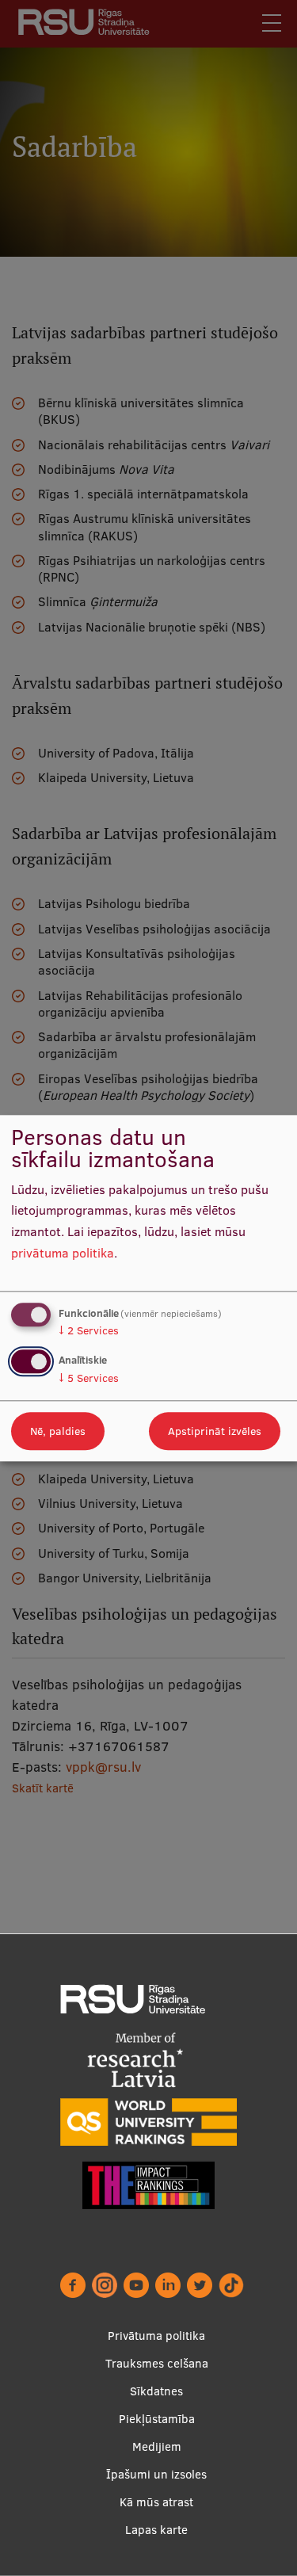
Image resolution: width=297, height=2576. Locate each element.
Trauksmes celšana (157, 2363)
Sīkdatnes (156, 2391)
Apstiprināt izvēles (215, 1431)
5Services (89, 1378)
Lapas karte (156, 2530)
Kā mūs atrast (156, 2502)
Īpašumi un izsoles (156, 2474)
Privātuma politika (156, 2336)
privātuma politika (63, 1253)
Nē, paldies (58, 1431)
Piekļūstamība (157, 2419)
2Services (89, 1331)
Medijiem (157, 2446)
